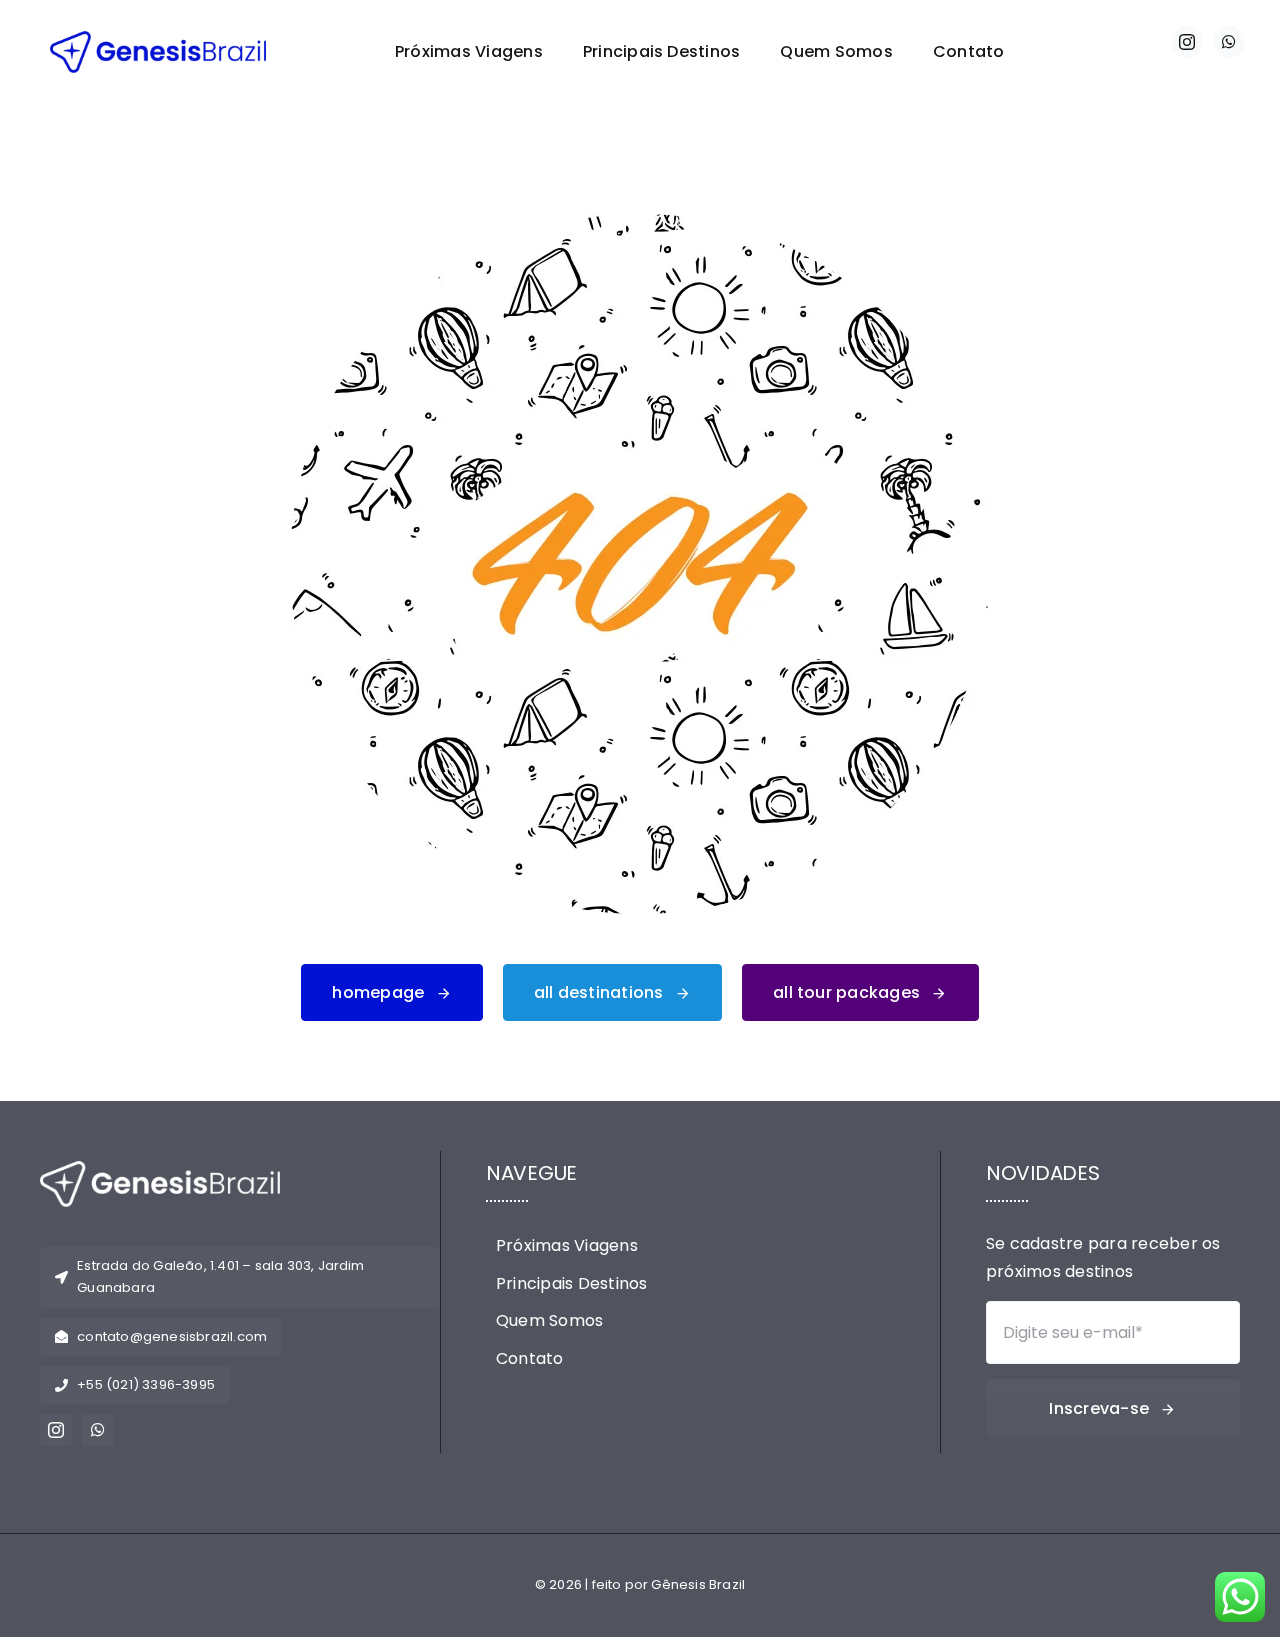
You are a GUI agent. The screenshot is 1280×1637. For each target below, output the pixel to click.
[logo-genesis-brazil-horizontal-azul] (158, 38)
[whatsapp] (1229, 42)
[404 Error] (640, 221)
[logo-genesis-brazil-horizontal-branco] (160, 1168)
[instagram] (1187, 42)
